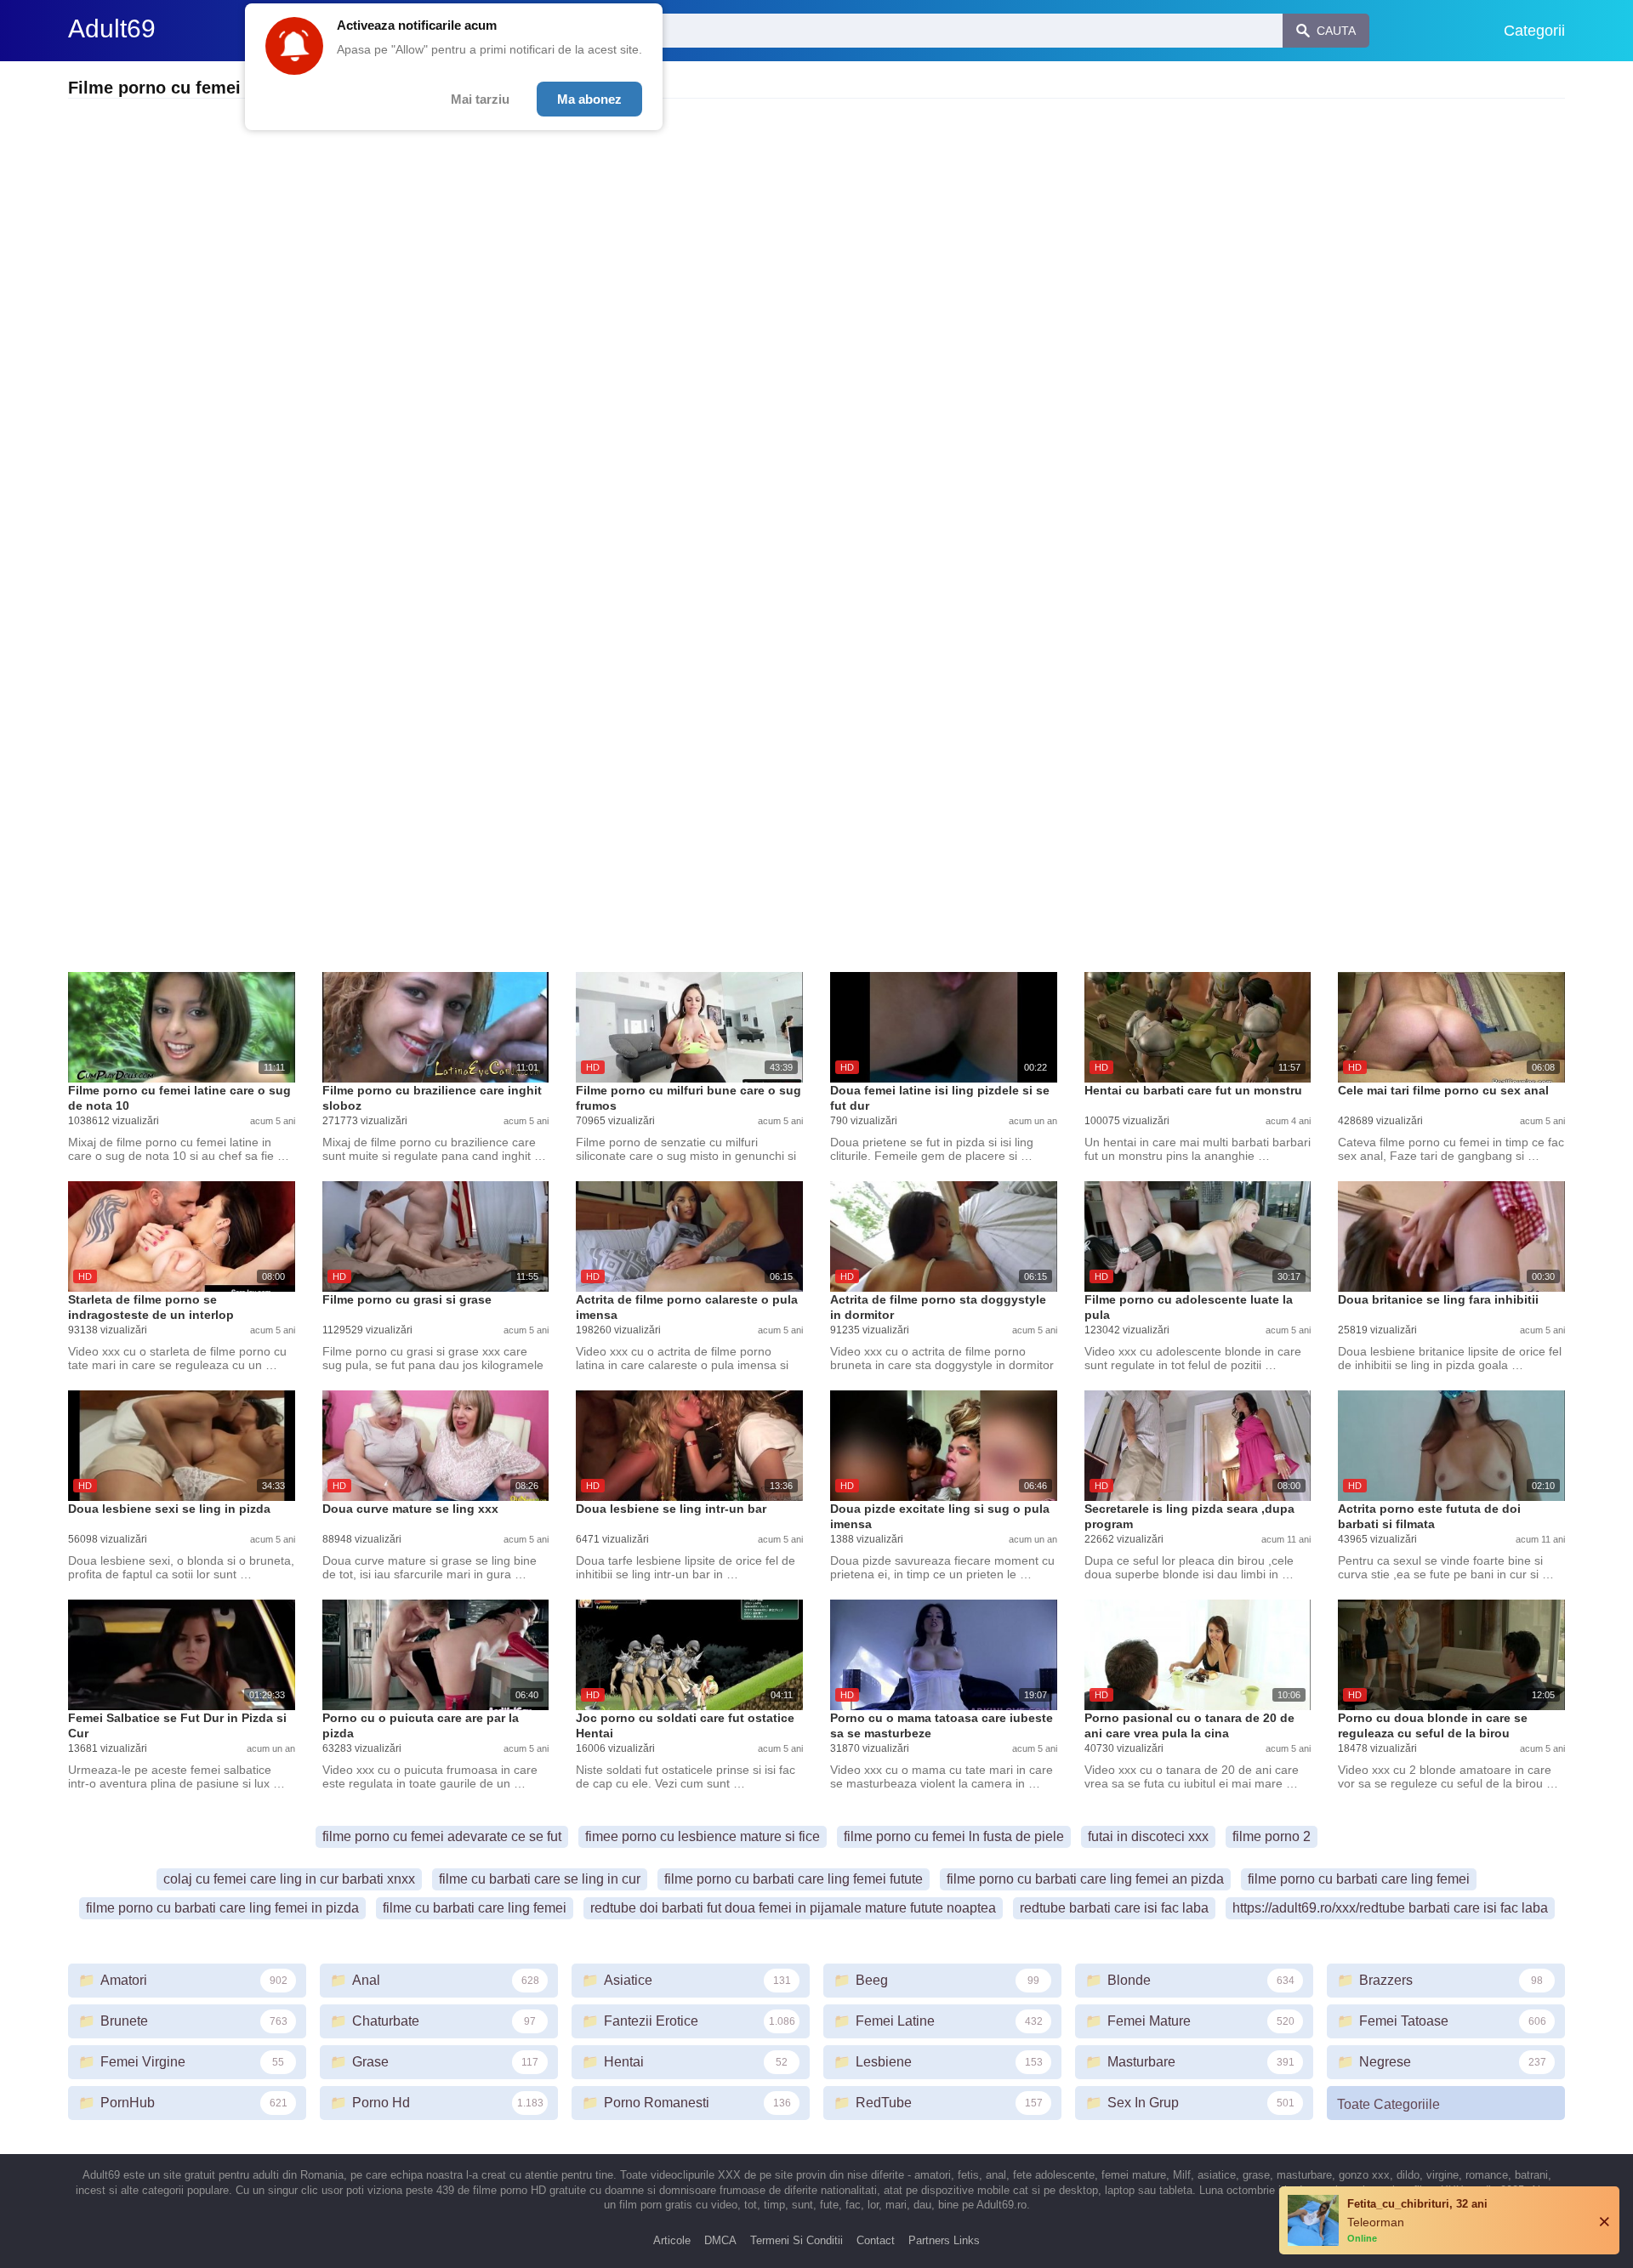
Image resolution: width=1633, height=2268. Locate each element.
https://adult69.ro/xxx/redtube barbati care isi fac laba (1390, 1908)
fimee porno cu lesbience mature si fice (703, 1836)
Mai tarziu (480, 99)
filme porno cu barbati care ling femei (1359, 1879)
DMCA (720, 2240)
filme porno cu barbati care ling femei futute (794, 1879)
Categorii (1534, 31)
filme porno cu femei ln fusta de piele (954, 1836)
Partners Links (944, 2240)
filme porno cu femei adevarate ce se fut (442, 1836)
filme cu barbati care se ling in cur (540, 1879)
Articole (672, 2240)
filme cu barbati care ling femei (475, 1908)
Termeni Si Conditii (797, 2240)
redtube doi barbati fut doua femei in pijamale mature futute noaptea (793, 1908)
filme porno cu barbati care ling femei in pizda (222, 1908)
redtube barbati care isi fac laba (1114, 1908)
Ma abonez (589, 99)
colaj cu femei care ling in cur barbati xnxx (289, 1879)
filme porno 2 (1272, 1836)
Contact (876, 2240)
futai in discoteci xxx (1148, 1836)
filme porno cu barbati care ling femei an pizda (1085, 1879)
